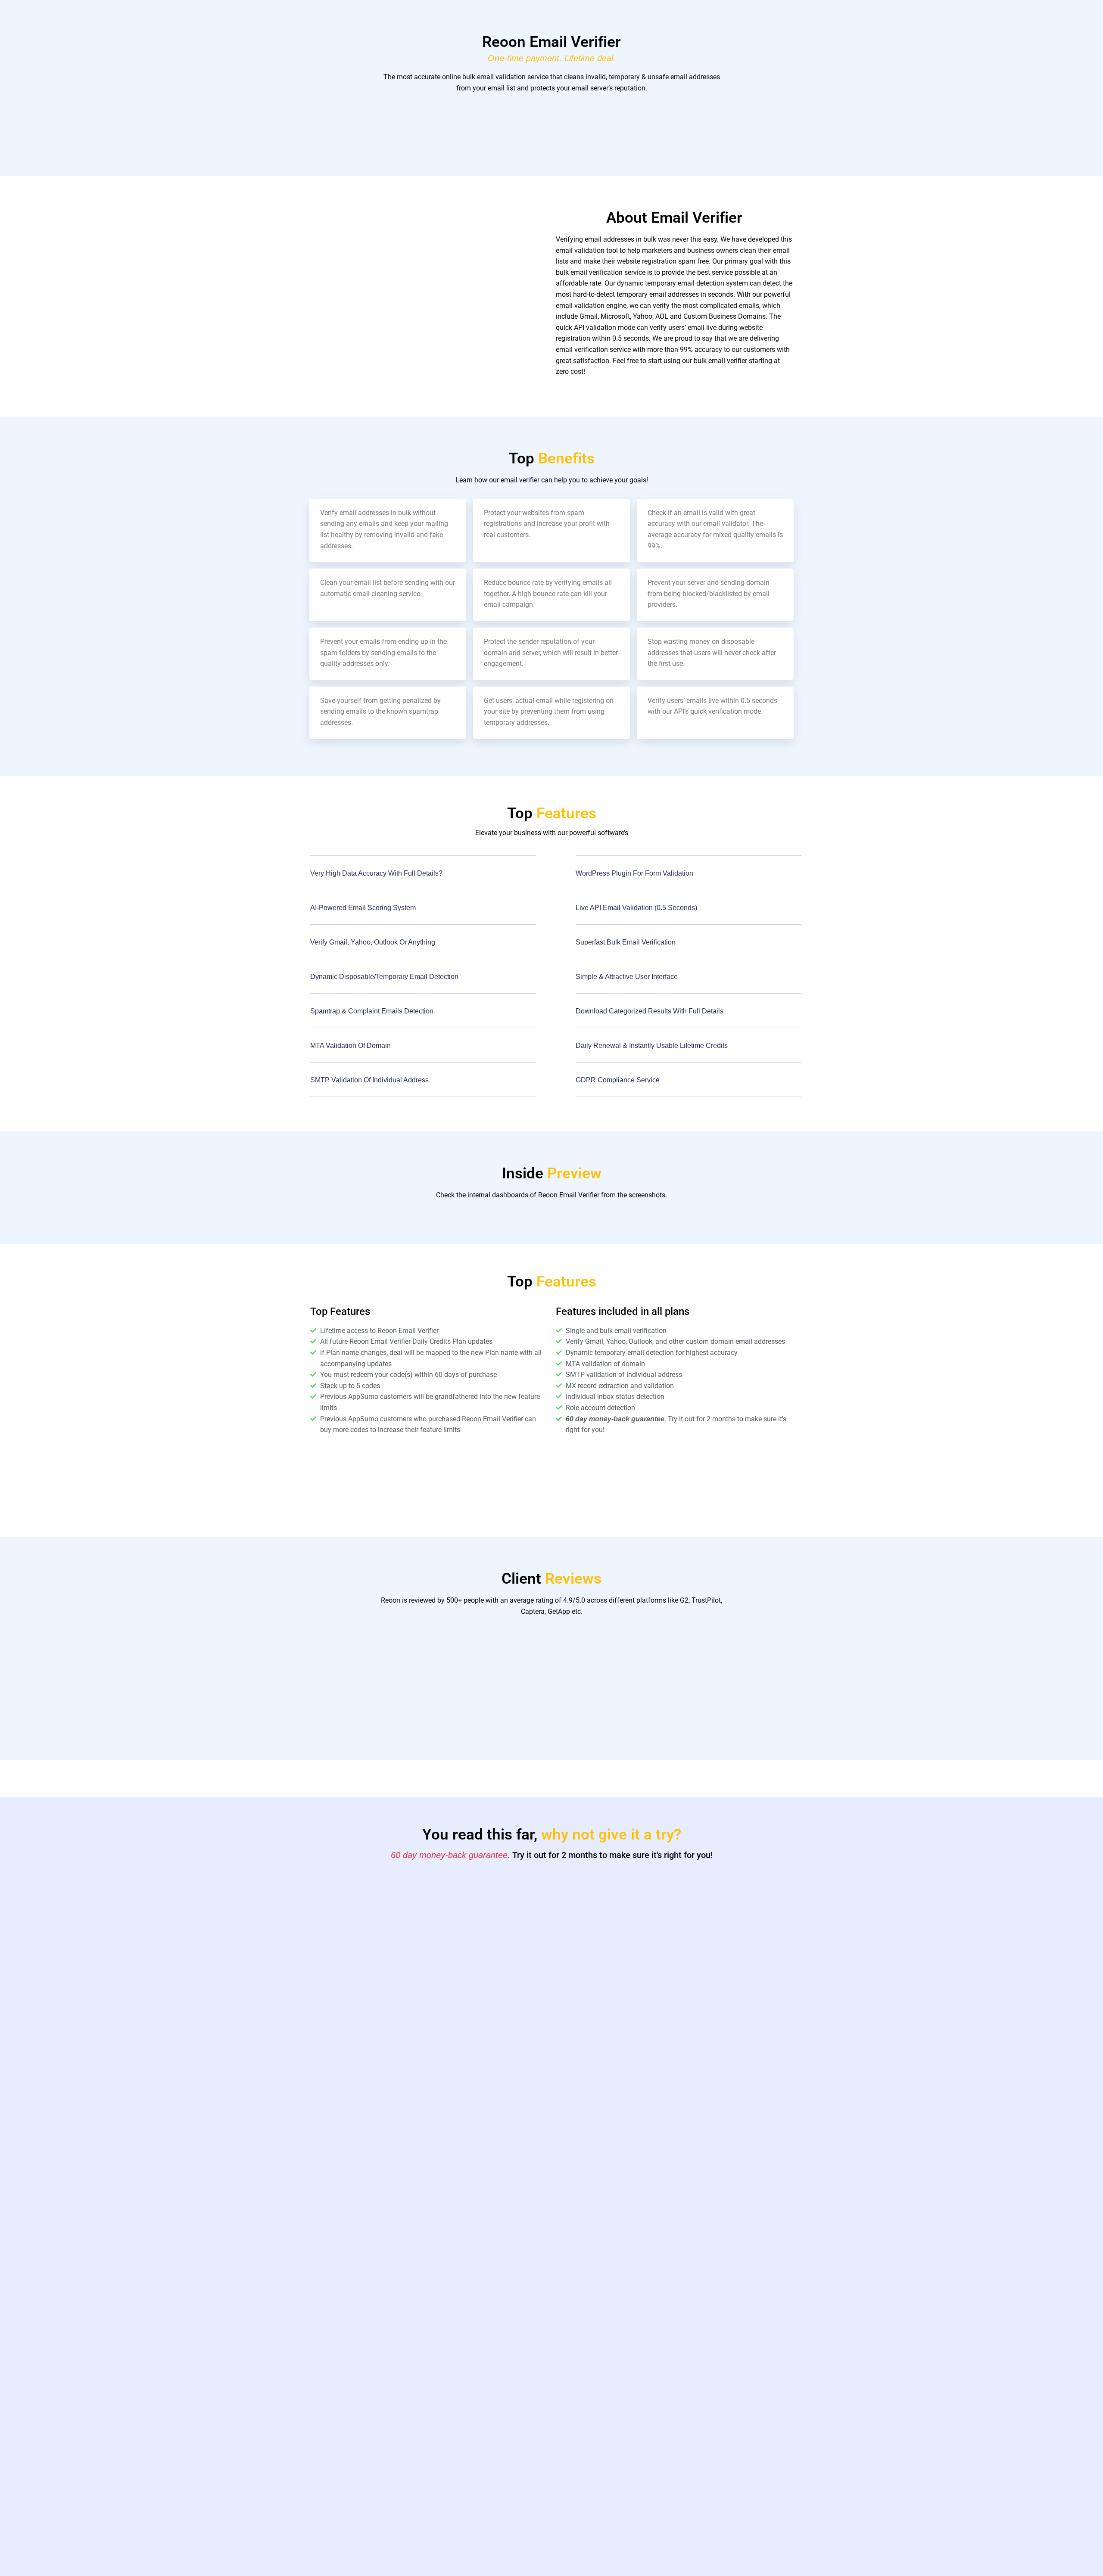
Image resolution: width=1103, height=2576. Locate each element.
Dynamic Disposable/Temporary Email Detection (384, 977)
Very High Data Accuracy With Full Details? (376, 873)
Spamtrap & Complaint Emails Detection (372, 1011)
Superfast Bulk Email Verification (626, 942)
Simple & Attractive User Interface (627, 977)
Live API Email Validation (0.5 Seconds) (636, 908)
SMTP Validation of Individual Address (369, 1080)
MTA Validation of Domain (351, 1046)
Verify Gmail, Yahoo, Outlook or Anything (373, 942)
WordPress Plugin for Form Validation (634, 873)
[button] (423, 879)
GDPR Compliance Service (618, 1080)
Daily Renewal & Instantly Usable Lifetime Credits (652, 1046)
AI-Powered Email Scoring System (363, 908)
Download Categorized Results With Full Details (650, 1011)
